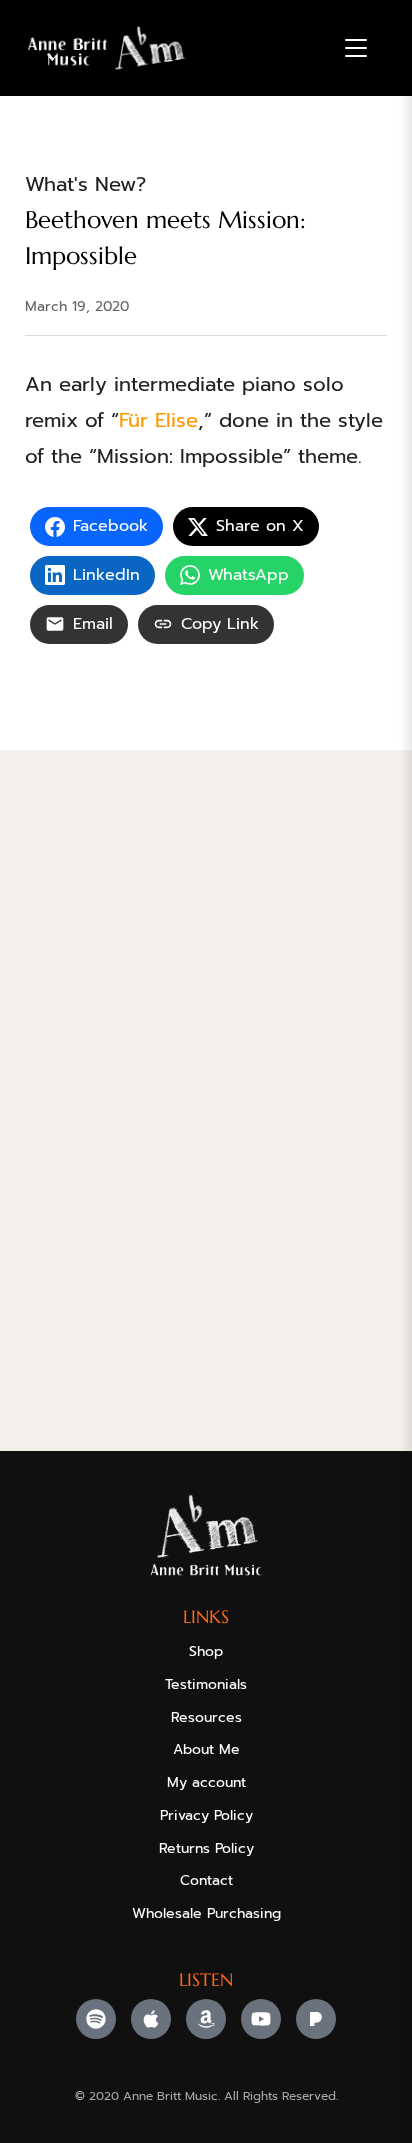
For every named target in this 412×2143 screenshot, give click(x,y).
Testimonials (206, 1684)
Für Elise (158, 420)
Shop (206, 1651)
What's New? (85, 184)
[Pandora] (316, 2019)
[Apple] (151, 2019)
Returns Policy (206, 1848)
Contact (206, 1880)
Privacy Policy (206, 1815)
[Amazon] (206, 2019)
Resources (206, 1717)
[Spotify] (96, 2019)
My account (206, 1782)
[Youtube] (261, 2019)
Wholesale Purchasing (206, 1913)
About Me (206, 1749)
